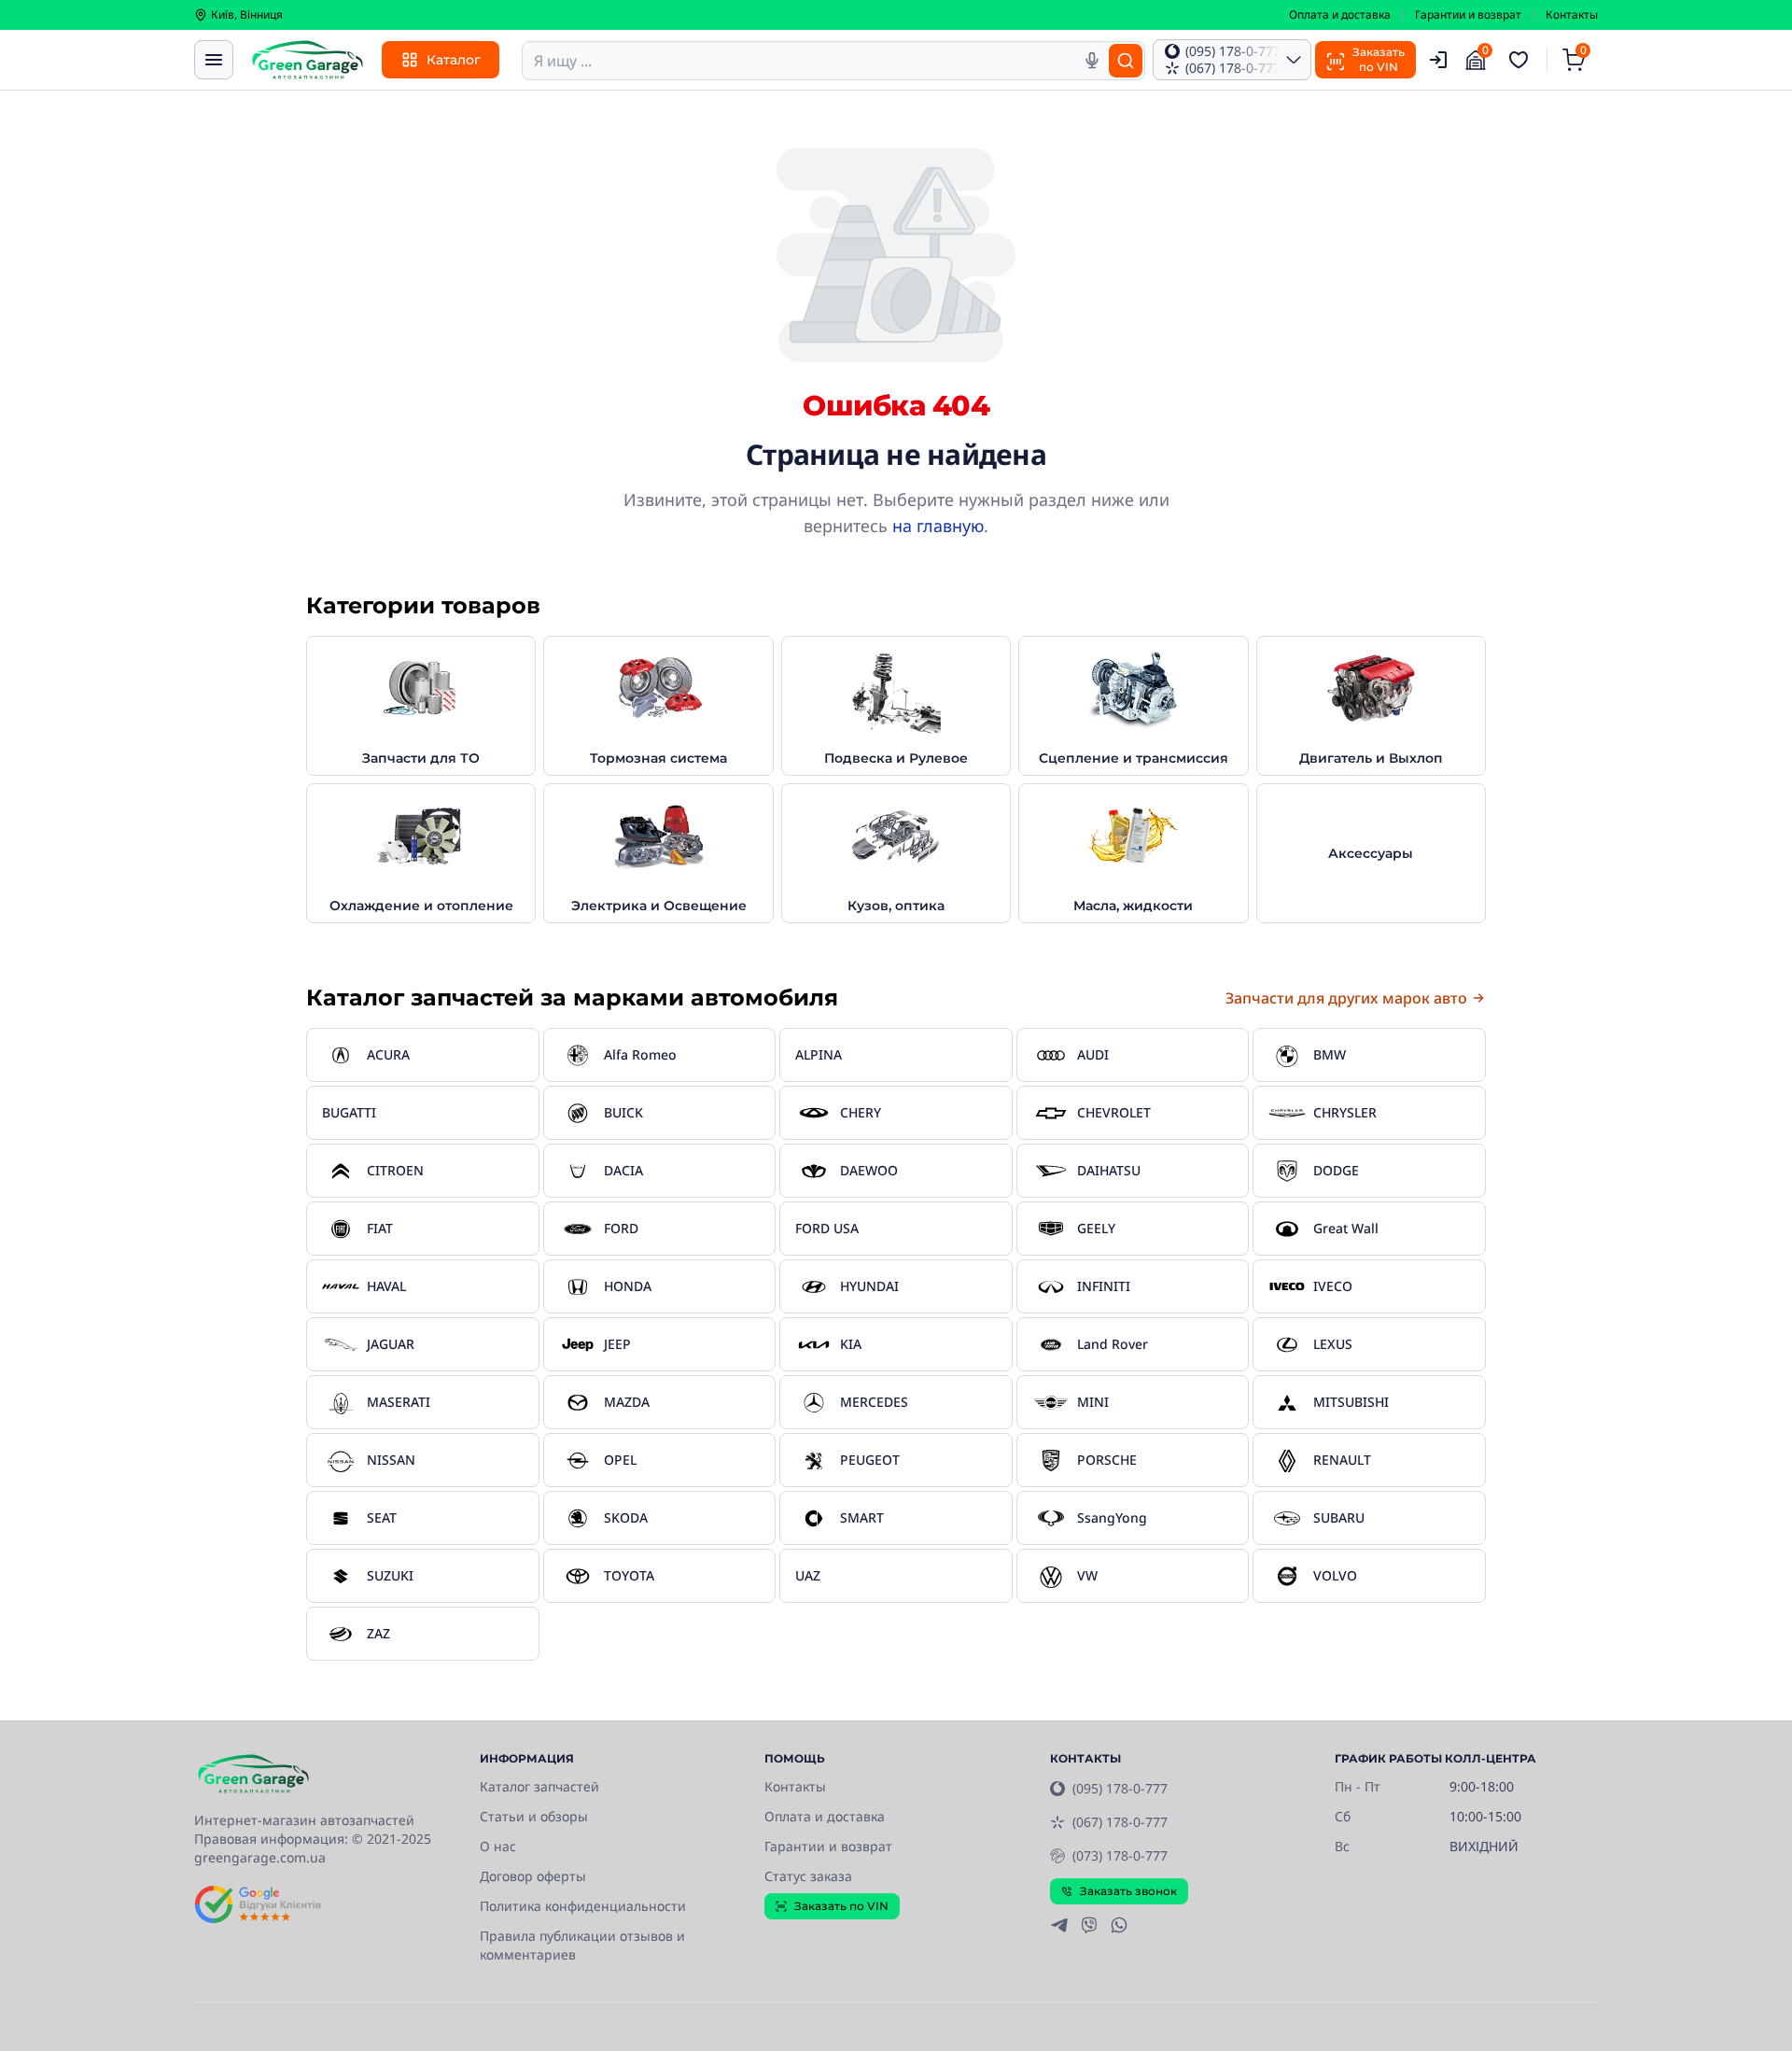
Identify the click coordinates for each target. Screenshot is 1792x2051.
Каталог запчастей (539, 1786)
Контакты (1572, 15)
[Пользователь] (1438, 60)
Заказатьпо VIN (1379, 59)
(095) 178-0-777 (1120, 1788)
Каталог (454, 60)
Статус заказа (808, 1876)
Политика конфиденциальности (583, 1906)
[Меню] (214, 60)
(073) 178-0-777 (1120, 1855)
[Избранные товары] (1521, 60)
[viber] (1089, 1925)
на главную (938, 526)
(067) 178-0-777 (1120, 1822)
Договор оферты (533, 1876)
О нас (498, 1846)
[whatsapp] (1119, 1925)
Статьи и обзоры (534, 1816)
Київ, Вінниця (247, 15)
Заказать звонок (1128, 1891)
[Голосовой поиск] (1092, 61)
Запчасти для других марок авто (1346, 998)
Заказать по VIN (841, 1906)
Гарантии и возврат (1468, 15)
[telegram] (1059, 1925)
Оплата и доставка (1340, 15)
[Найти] (1126, 61)
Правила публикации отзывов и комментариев (582, 1945)
